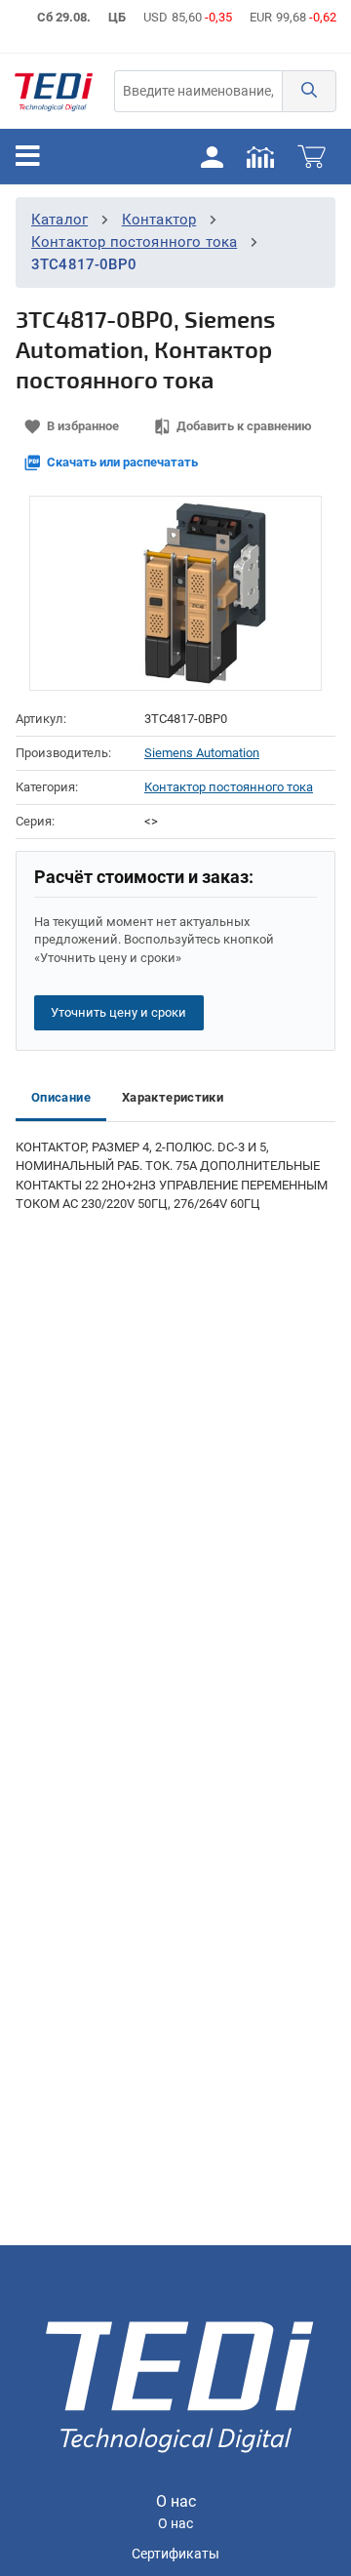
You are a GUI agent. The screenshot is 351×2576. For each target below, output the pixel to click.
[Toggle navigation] (28, 156)
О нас (175, 2524)
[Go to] (54, 91)
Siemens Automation (202, 753)
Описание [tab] (61, 1097)
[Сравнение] (260, 156)
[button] (309, 91)
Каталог (59, 220)
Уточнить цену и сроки (118, 1012)
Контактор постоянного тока (134, 242)
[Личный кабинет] (212, 156)
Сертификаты (175, 2554)
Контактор (159, 220)
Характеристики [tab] (173, 1097)
